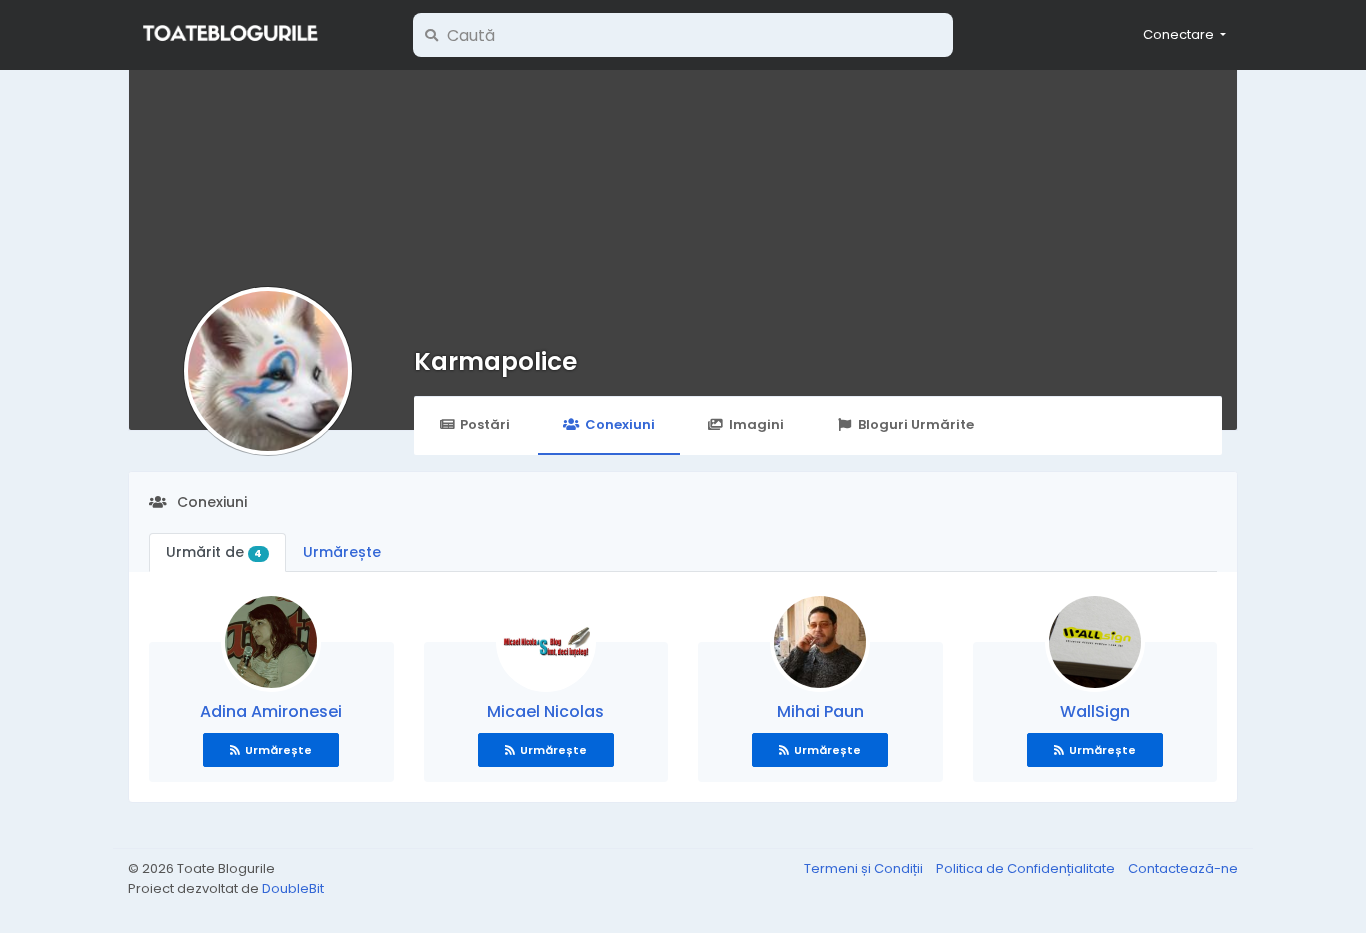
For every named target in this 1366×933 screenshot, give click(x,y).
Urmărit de (214, 552)
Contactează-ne (1183, 868)
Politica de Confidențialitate (1027, 868)
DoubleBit (293, 888)
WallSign (1095, 711)
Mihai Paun (820, 711)
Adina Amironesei (271, 711)
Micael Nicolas (545, 711)
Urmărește (342, 552)
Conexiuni (620, 424)
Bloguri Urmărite (916, 424)
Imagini (756, 424)
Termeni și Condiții (865, 868)
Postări (485, 424)
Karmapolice (495, 361)
